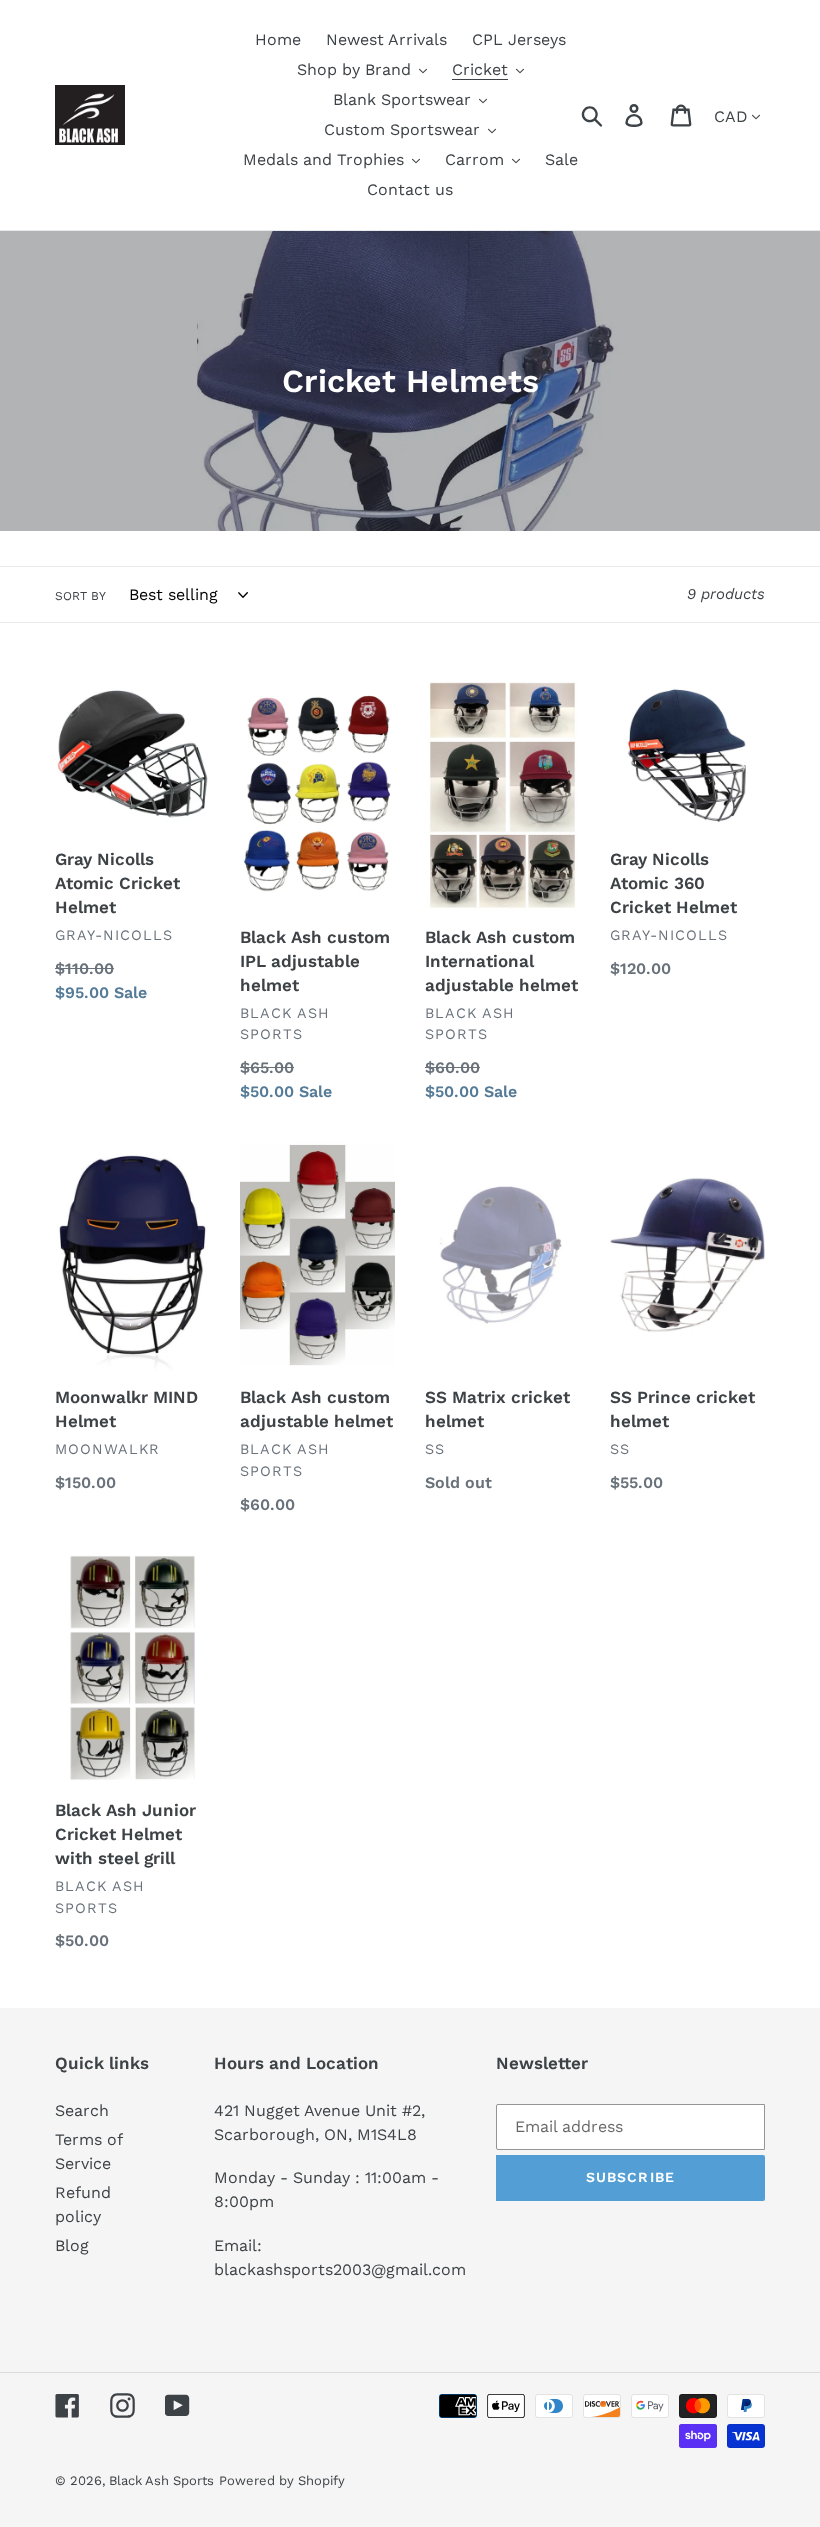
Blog (72, 2245)
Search (82, 2110)
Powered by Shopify (282, 2480)
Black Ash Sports (161, 2480)
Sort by (80, 596)
